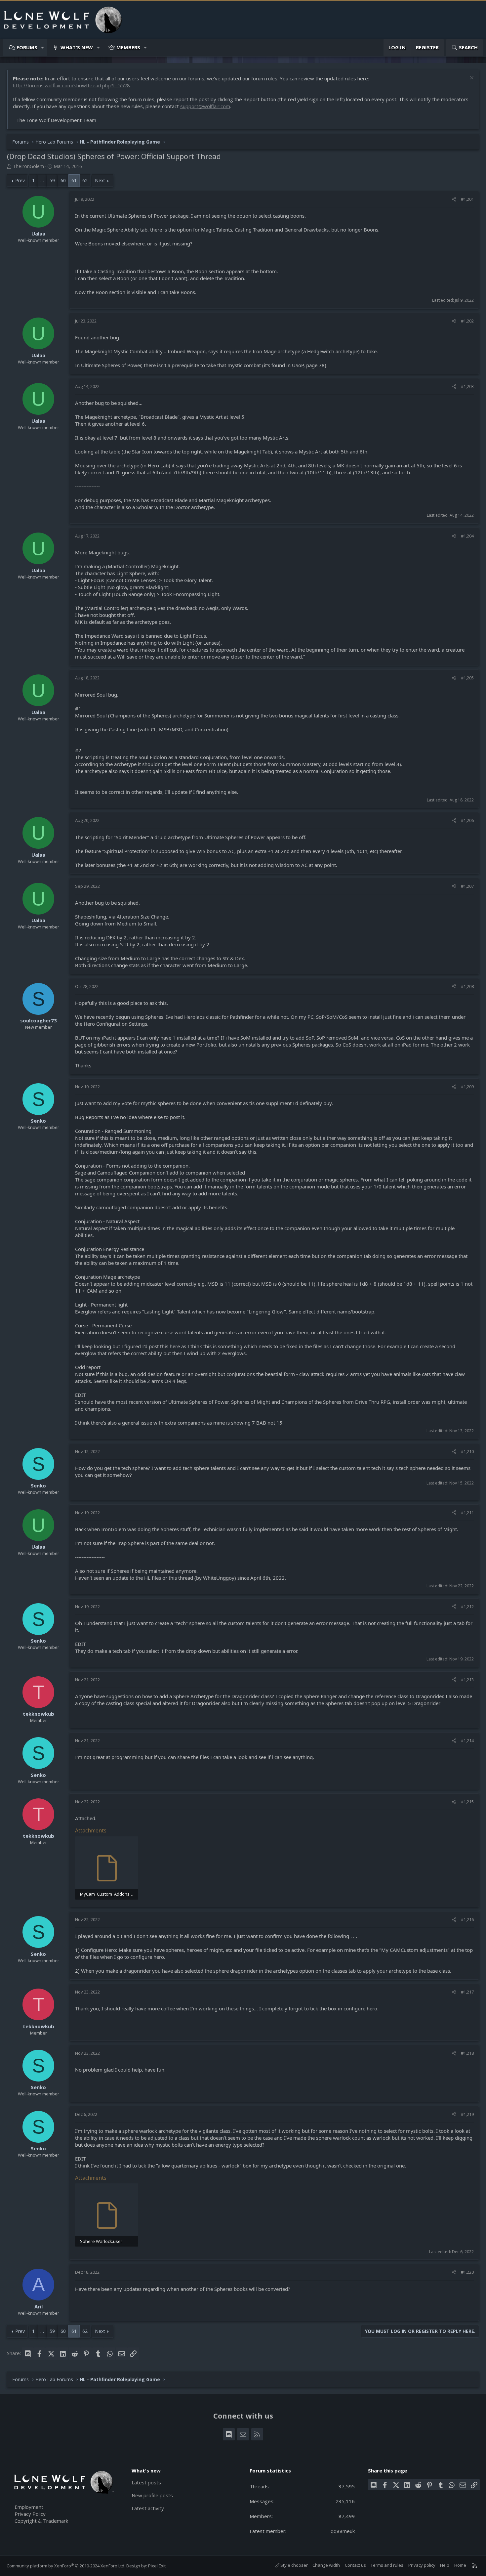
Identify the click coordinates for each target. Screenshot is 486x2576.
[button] (43, 47)
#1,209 (467, 1087)
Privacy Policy (30, 2514)
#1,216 (467, 1919)
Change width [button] (326, 2565)
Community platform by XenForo (66, 2566)
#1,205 (467, 678)
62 (85, 180)
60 (63, 180)
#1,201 (467, 199)
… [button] (42, 180)
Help (445, 2565)
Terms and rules (387, 2565)
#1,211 (467, 1513)
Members (128, 47)
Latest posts (146, 2482)
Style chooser (294, 2565)
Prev (20, 180)
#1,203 (467, 386)
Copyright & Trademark (41, 2521)
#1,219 (467, 2114)
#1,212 (467, 1607)
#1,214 (467, 1740)
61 (74, 180)
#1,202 (467, 321)
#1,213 (467, 1680)
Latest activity (148, 2508)
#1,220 (467, 2272)
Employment (29, 2507)
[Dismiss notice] (471, 79)
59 (52, 180)
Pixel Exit (157, 2566)
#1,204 (467, 536)
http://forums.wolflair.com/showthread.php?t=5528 (71, 85)
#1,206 (467, 820)
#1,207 (467, 886)
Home (460, 2565)
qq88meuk (343, 2531)
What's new (77, 47)
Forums (27, 47)
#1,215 (467, 1802)
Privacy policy (422, 2565)
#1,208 (467, 986)
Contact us (355, 2565)
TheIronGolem (28, 166)
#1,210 (467, 1451)
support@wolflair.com (205, 106)
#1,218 (467, 2053)
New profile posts (152, 2495)
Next (100, 180)
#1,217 (467, 1992)
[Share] (454, 199)
